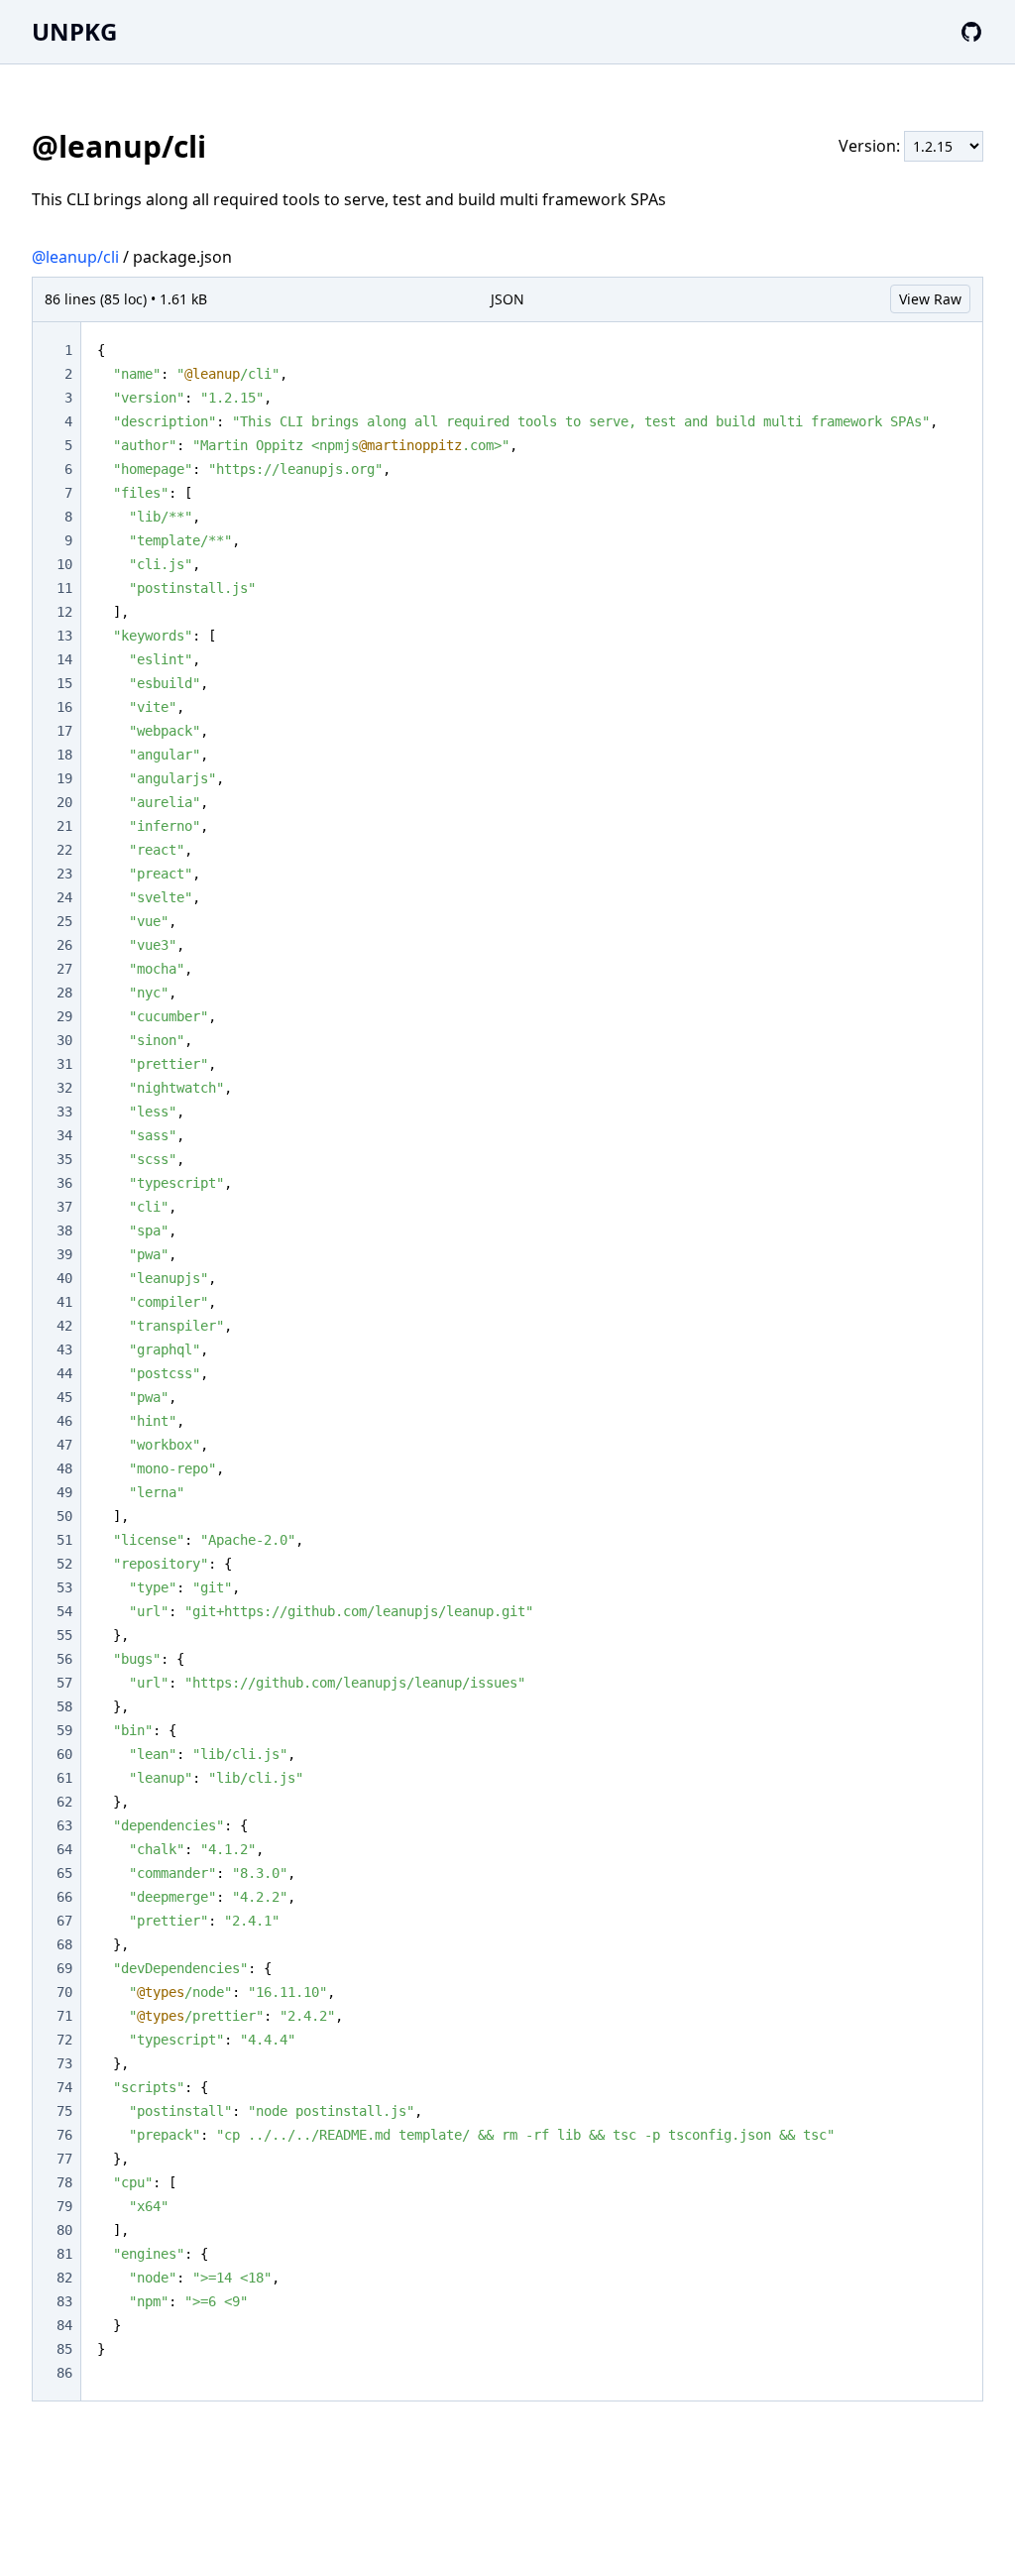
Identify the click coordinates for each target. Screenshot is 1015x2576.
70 (64, 1992)
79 (64, 2206)
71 (64, 2016)
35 (64, 1159)
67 (64, 1921)
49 (64, 1492)
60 (64, 1754)
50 (64, 1516)
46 (64, 1421)
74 (64, 2087)
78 (64, 2182)
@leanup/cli (75, 257)
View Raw (930, 299)
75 (64, 2111)
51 (64, 1540)
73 (64, 2063)
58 (64, 1706)
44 (64, 1373)
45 (64, 1397)
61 (64, 1778)
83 (64, 2301)
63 (64, 1825)
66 (64, 1897)
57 (64, 1683)
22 (64, 850)
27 (64, 969)
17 (64, 731)
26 (64, 945)
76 (64, 2135)
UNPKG (74, 31)
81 (64, 2254)
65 (64, 1873)
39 (64, 1254)
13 (64, 636)
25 (64, 921)
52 (64, 1564)
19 (64, 778)
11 (64, 588)
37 (64, 1207)
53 (64, 1587)
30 (64, 1040)
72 (64, 2040)
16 (64, 707)
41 (64, 1302)
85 (64, 2349)
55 (64, 1635)
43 (64, 1349)
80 (64, 2230)
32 (64, 1088)
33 (64, 1112)
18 (64, 755)
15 (64, 683)
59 (64, 1730)
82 (64, 2278)
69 (64, 1968)
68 (64, 1944)
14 (64, 659)
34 (64, 1135)
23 (64, 874)
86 (64, 2373)
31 (64, 1064)
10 (64, 564)
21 (64, 826)
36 (64, 1183)
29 (64, 1016)
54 (64, 1611)
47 (64, 1445)
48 (64, 1468)
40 (64, 1278)
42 (64, 1326)
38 (64, 1230)
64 (64, 1849)
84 (64, 2325)
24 (64, 897)
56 (64, 1659)
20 (64, 802)
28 (64, 993)
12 (64, 612)
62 (64, 1802)
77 (64, 2159)
